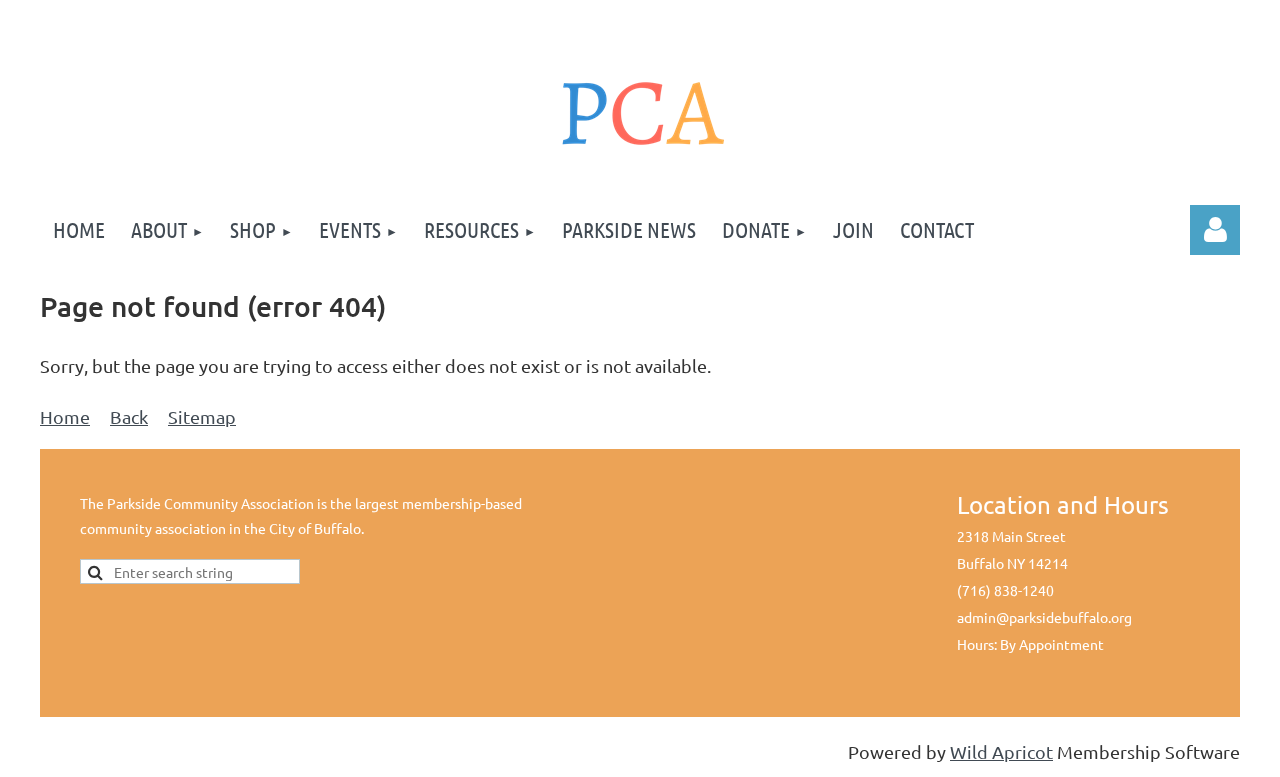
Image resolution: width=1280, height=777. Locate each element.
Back (129, 416)
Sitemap (202, 416)
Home (65, 416)
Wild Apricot (1001, 751)
